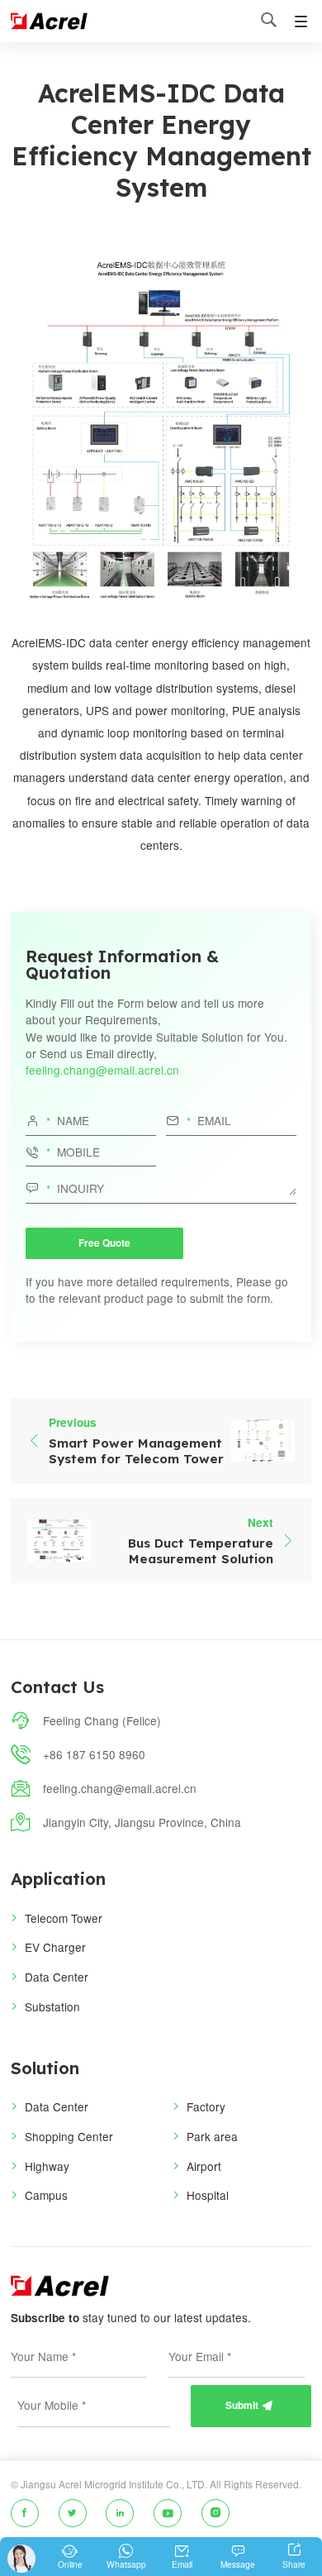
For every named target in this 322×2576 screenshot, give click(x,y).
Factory (206, 2106)
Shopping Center (69, 2136)
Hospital (208, 2195)
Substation (52, 2006)
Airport (204, 2166)
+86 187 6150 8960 (94, 1754)
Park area (212, 2136)
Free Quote (104, 1243)
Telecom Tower (64, 1918)
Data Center (57, 1977)
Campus (46, 2195)
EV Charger (55, 1947)
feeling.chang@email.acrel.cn (102, 1070)
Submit (249, 2405)
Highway (47, 2166)
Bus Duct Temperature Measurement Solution (201, 1551)
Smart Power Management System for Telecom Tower (136, 1451)
